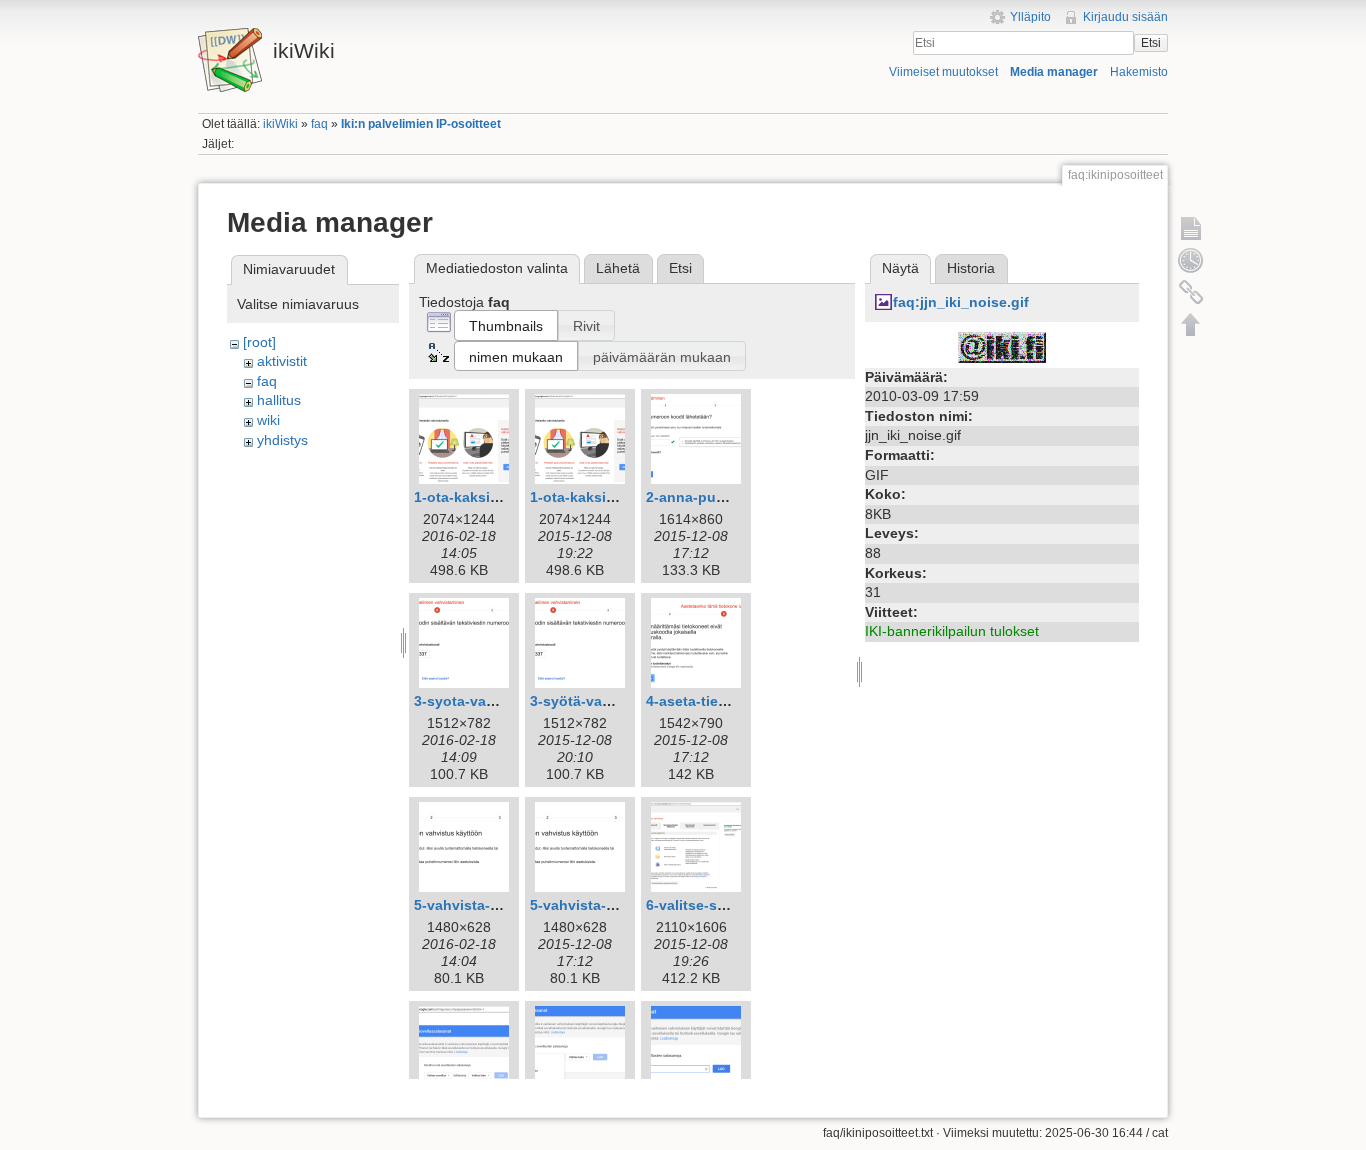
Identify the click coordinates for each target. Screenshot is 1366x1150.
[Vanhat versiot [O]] (1191, 260)
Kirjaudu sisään (1125, 17)
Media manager (1054, 72)
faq (319, 124)
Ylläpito (1030, 17)
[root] (259, 342)
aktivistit (282, 361)
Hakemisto (1139, 72)
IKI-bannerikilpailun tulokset (952, 631)
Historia (971, 268)
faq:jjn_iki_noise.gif (961, 302)
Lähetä (618, 268)
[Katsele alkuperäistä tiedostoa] (1002, 346)
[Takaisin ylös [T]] (1191, 324)
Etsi (1151, 43)
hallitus (279, 400)
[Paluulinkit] (1191, 292)
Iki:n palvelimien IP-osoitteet (421, 124)
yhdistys (282, 440)
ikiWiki (280, 124)
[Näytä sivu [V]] (1191, 228)
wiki (268, 420)
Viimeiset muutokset (943, 72)
